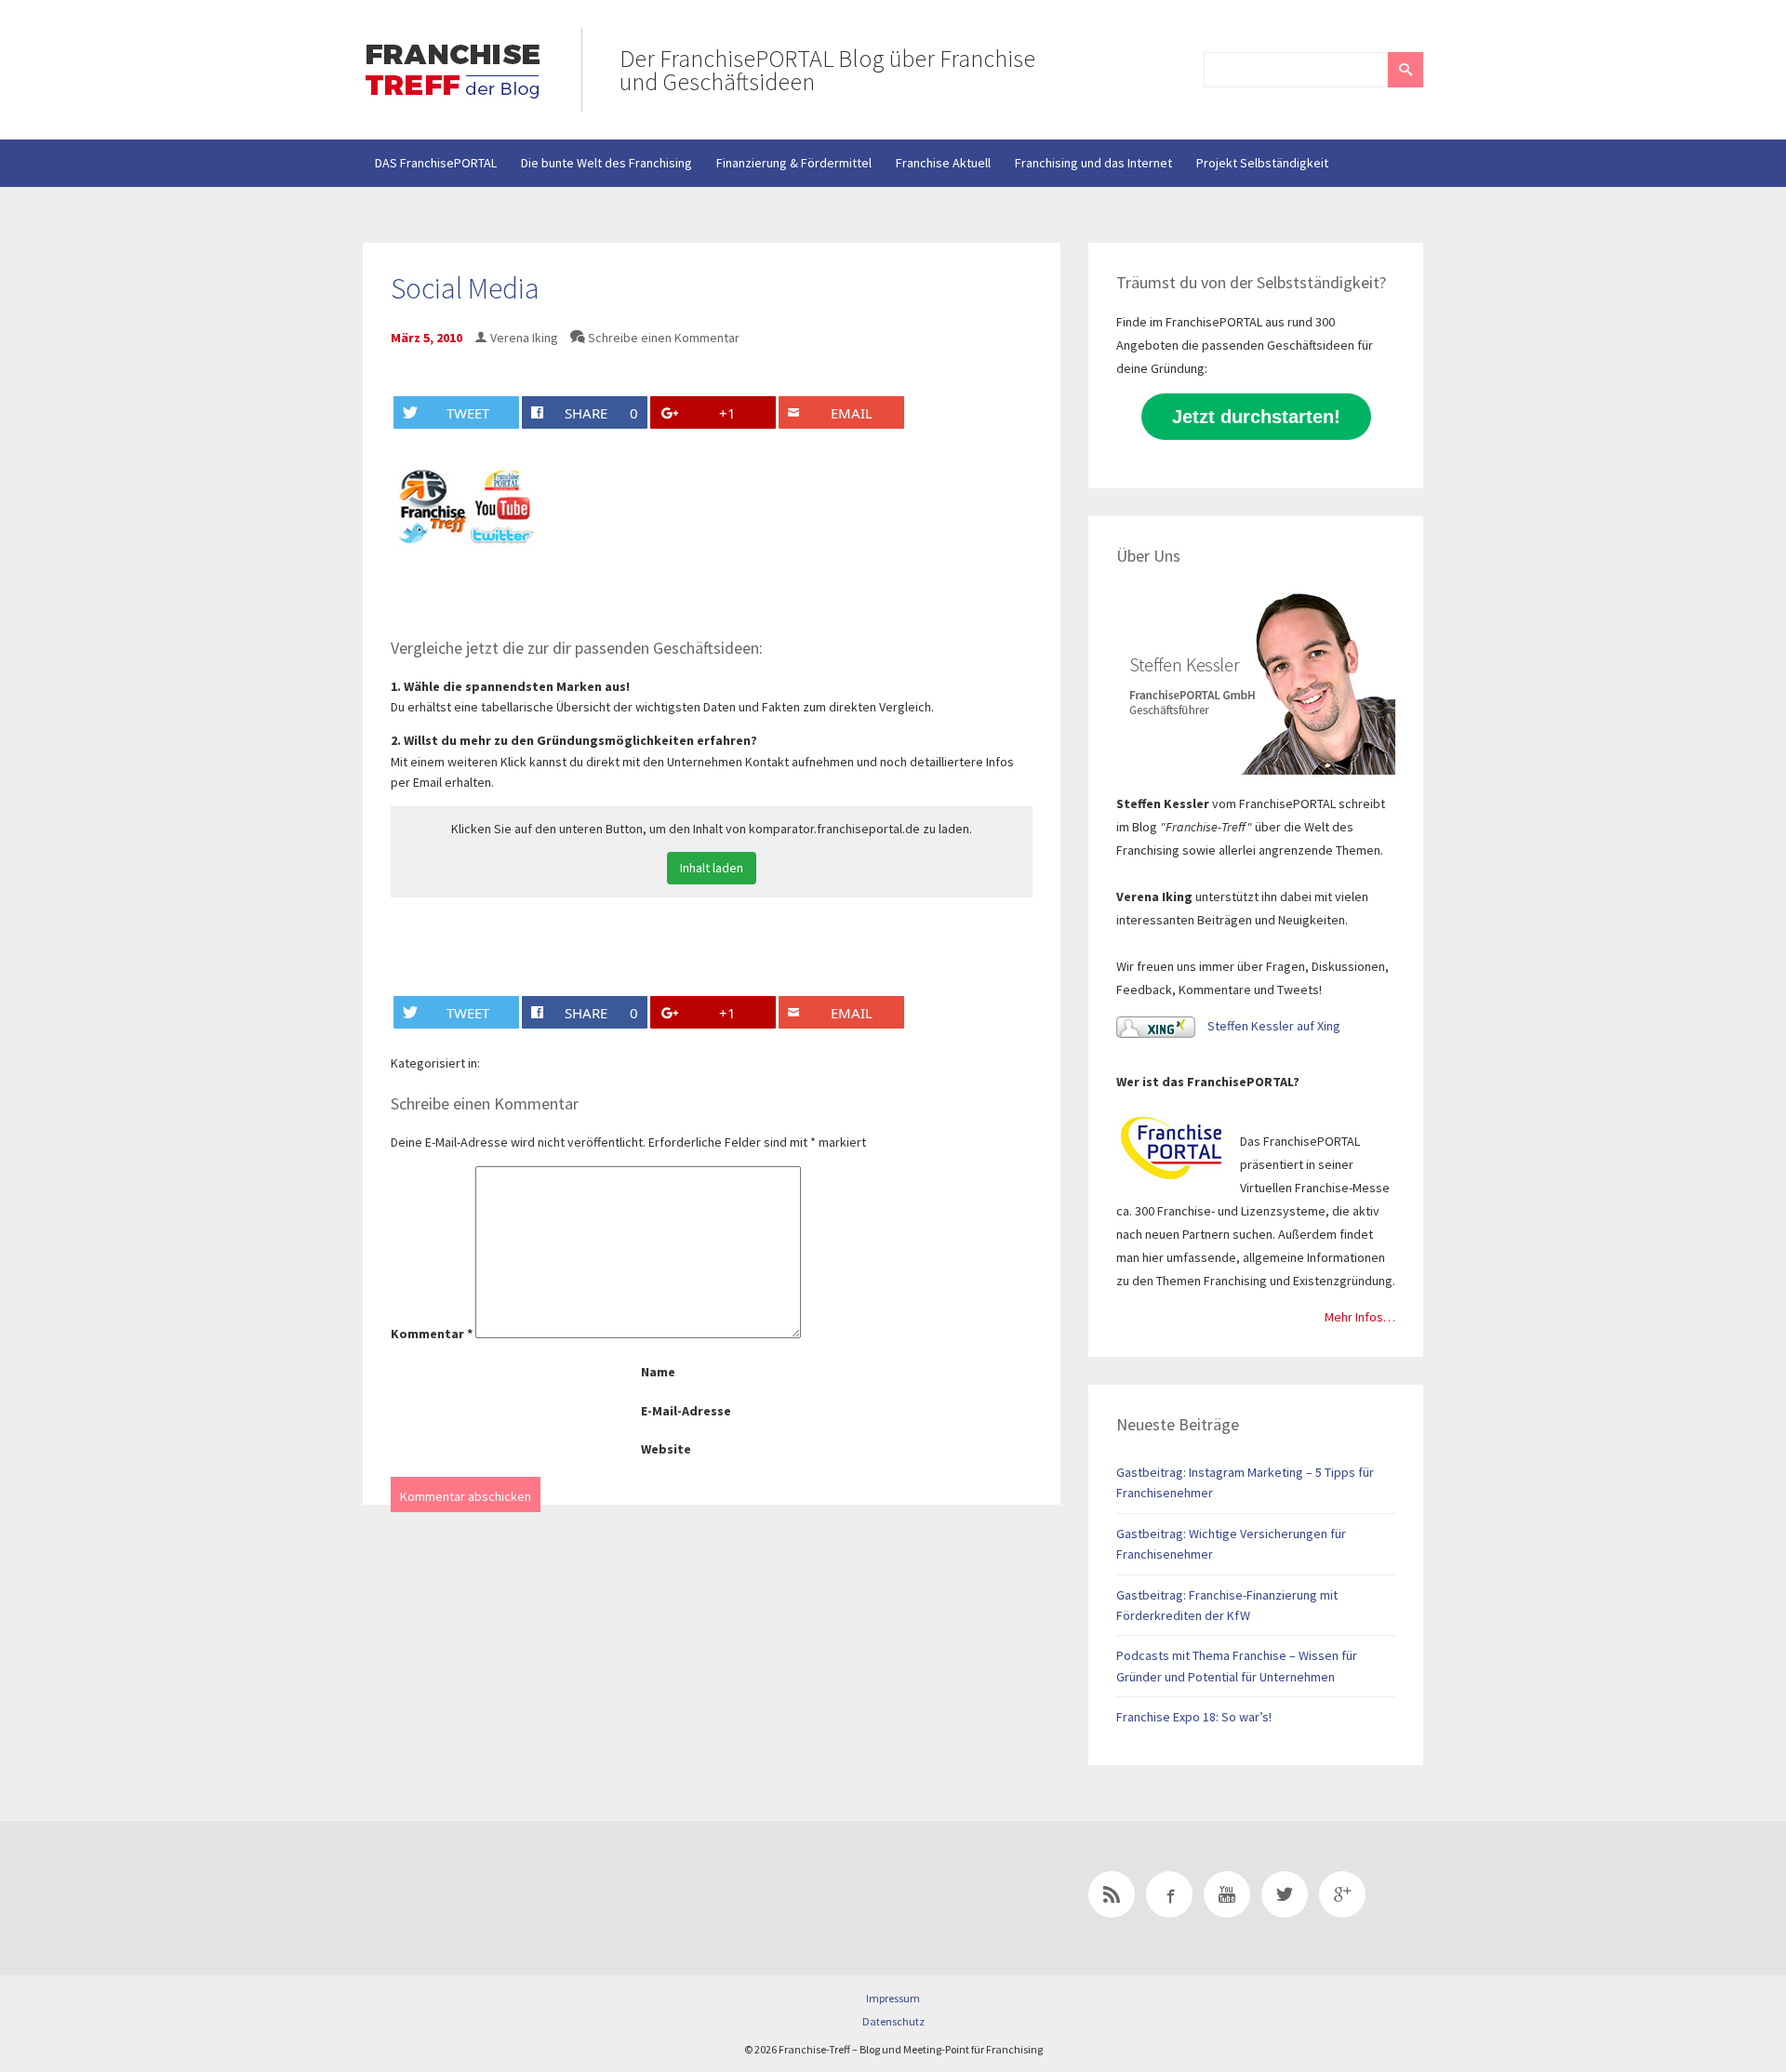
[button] (1406, 70)
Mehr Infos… (1360, 1317)
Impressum (893, 1998)
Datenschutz (893, 2021)
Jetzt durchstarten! (1256, 417)
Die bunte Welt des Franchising (606, 163)
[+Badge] (493, 1898)
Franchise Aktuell (943, 163)
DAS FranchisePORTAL (436, 163)
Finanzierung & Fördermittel (794, 163)
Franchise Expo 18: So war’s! (1194, 1717)
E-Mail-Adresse (686, 1411)
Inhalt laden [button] (712, 868)
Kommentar (432, 1334)
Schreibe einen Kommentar (664, 338)
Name (658, 1372)
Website (666, 1449)
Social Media (465, 288)
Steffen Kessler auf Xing (1273, 1026)
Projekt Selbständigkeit (1262, 163)
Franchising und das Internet (1093, 163)
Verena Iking (524, 338)
